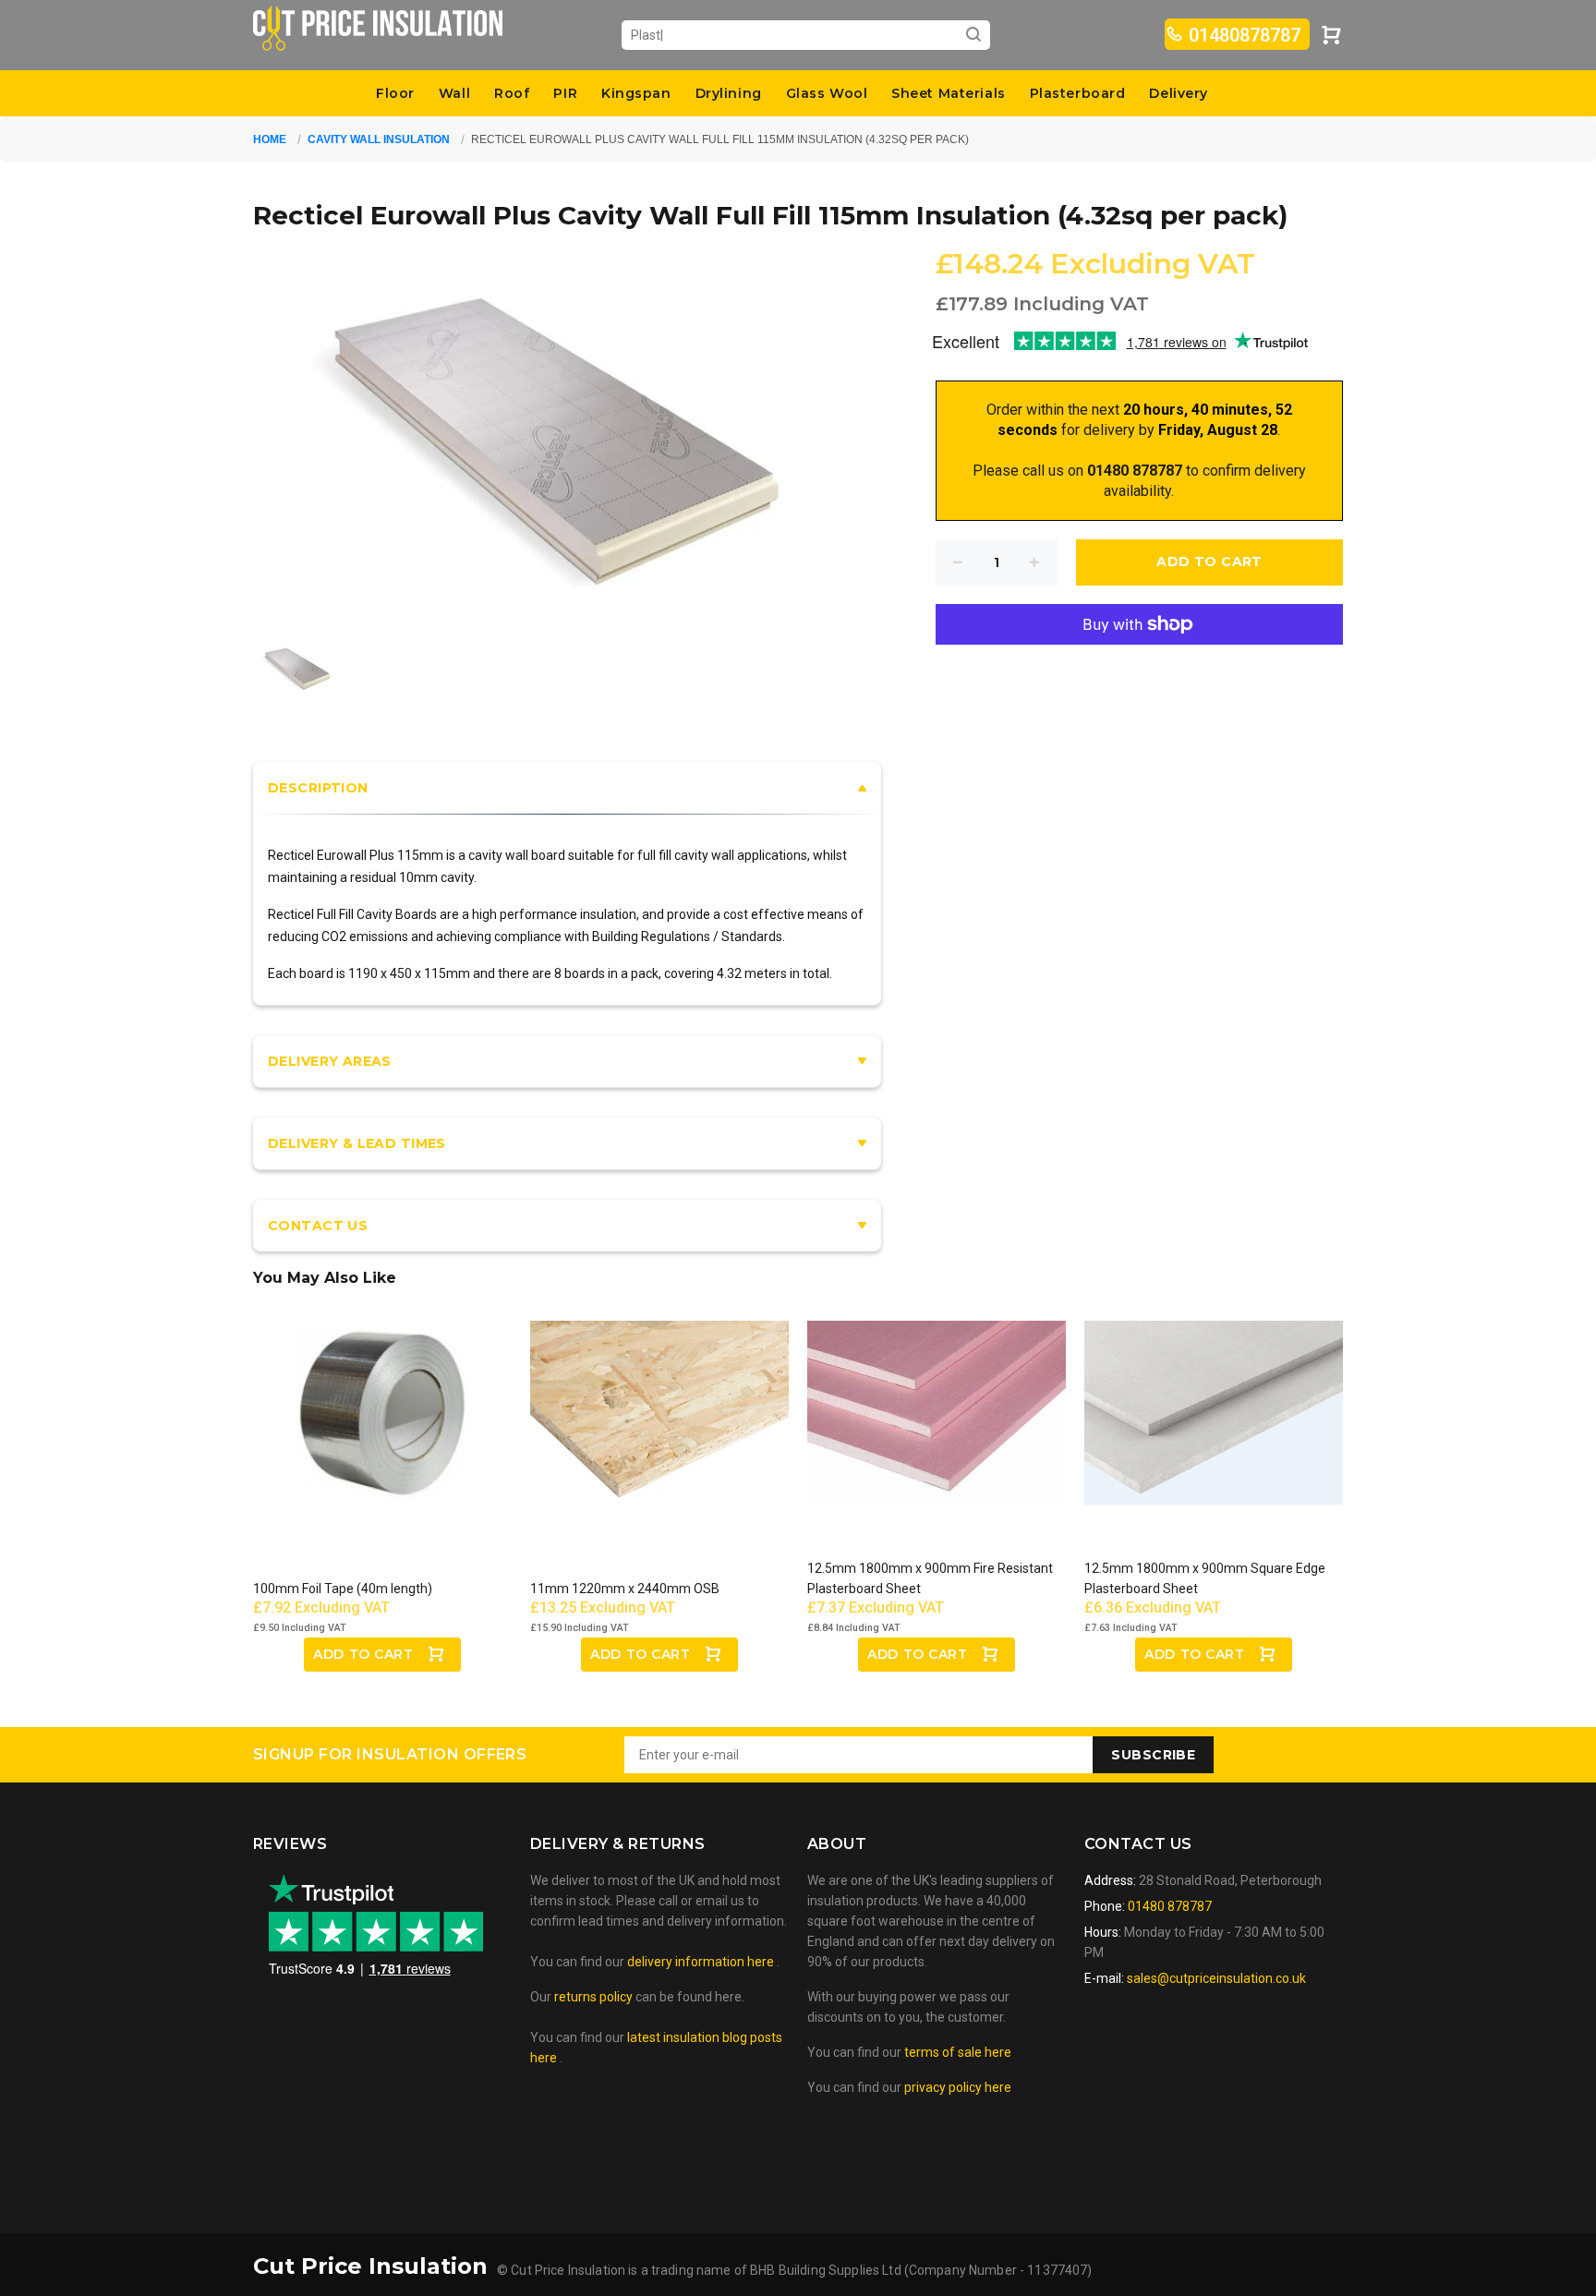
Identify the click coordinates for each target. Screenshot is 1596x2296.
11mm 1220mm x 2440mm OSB (625, 1589)
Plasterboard (1078, 93)
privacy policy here (958, 2087)
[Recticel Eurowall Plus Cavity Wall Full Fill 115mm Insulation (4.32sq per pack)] (299, 666)
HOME (270, 139)
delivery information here (702, 1962)
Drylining (729, 93)
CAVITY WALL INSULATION (379, 139)
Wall (454, 93)
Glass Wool (827, 93)
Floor (395, 93)
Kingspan (636, 93)
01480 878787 (1168, 1906)
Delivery (1178, 93)
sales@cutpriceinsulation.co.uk (1216, 1978)
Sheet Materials (948, 93)
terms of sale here (958, 2052)
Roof (512, 93)
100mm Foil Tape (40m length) (343, 1589)
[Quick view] (481, 1351)
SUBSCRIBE (1153, 1755)
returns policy (593, 1997)
